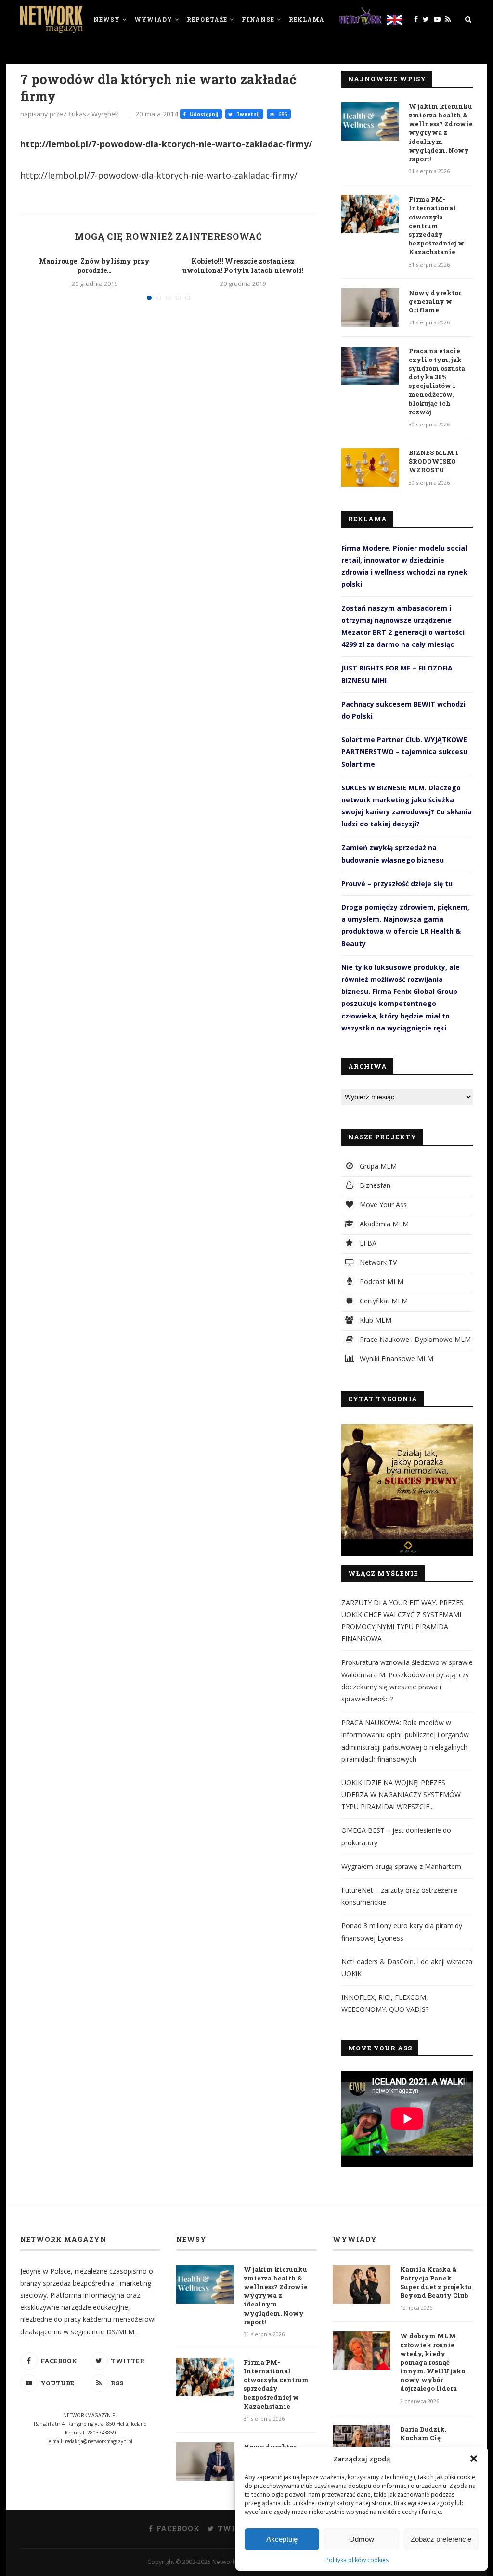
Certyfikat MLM (383, 1301)
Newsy (107, 19)
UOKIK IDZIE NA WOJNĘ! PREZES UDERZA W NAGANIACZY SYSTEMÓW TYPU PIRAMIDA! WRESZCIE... (401, 1795)
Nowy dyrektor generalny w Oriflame (435, 301)
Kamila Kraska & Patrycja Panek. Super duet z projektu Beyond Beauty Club (436, 2283)
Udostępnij (203, 114)
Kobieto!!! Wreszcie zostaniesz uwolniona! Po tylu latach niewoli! (243, 266)
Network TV (377, 1262)
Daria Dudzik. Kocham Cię (423, 2434)
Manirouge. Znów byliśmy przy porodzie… (94, 266)
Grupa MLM (377, 1166)
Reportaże (207, 19)
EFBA (367, 1243)
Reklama (307, 19)
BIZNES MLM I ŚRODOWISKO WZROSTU (434, 461)
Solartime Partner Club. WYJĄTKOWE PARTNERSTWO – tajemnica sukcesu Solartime (404, 752)
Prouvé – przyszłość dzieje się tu (397, 883)
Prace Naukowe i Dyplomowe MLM (414, 1339)
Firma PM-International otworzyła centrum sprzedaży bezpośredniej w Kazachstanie (436, 225)
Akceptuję (282, 2539)
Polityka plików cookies (357, 2560)
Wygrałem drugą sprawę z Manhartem (401, 1866)
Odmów (362, 2539)
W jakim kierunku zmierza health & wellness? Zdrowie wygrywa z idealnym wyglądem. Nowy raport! (441, 133)
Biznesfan (374, 1185)
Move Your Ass (382, 1204)
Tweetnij (247, 114)
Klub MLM (375, 1320)
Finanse (258, 19)
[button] (474, 2459)
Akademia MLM (383, 1224)
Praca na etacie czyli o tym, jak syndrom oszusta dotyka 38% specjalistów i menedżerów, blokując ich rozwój (437, 381)
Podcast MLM (381, 1282)
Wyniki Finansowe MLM (396, 1359)
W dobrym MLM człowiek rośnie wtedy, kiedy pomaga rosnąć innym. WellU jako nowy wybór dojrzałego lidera (433, 2362)
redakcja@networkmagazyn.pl (99, 2441)
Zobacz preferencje (441, 2539)
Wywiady (153, 19)
